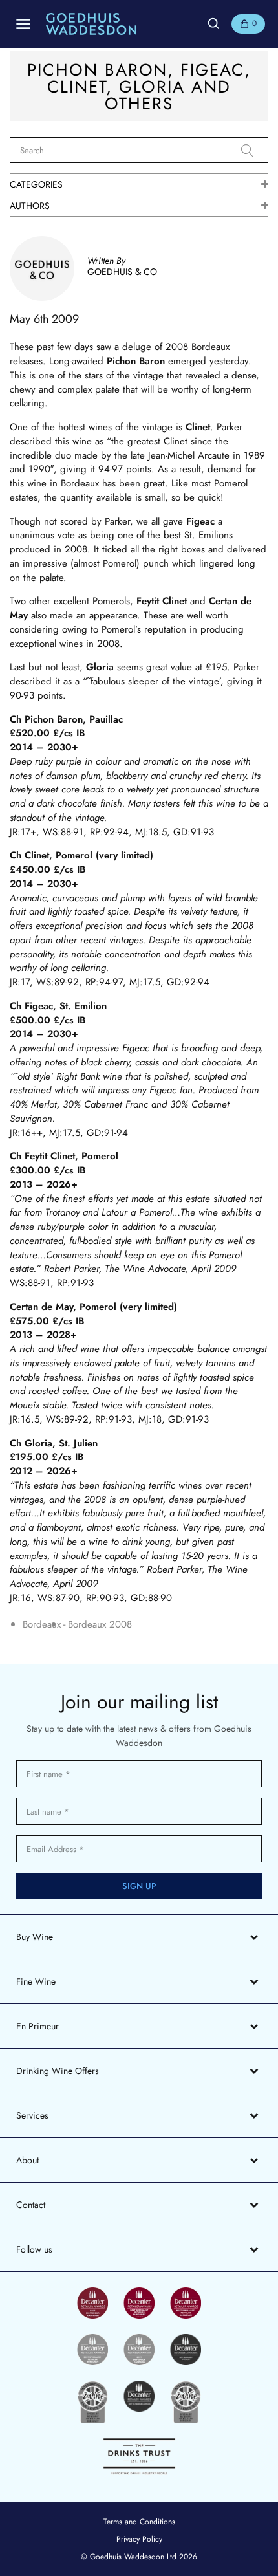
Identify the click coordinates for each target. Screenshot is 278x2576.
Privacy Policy (139, 2539)
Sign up (139, 1886)
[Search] (255, 151)
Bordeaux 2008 (100, 1625)
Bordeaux (42, 1625)
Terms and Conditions (139, 2522)
